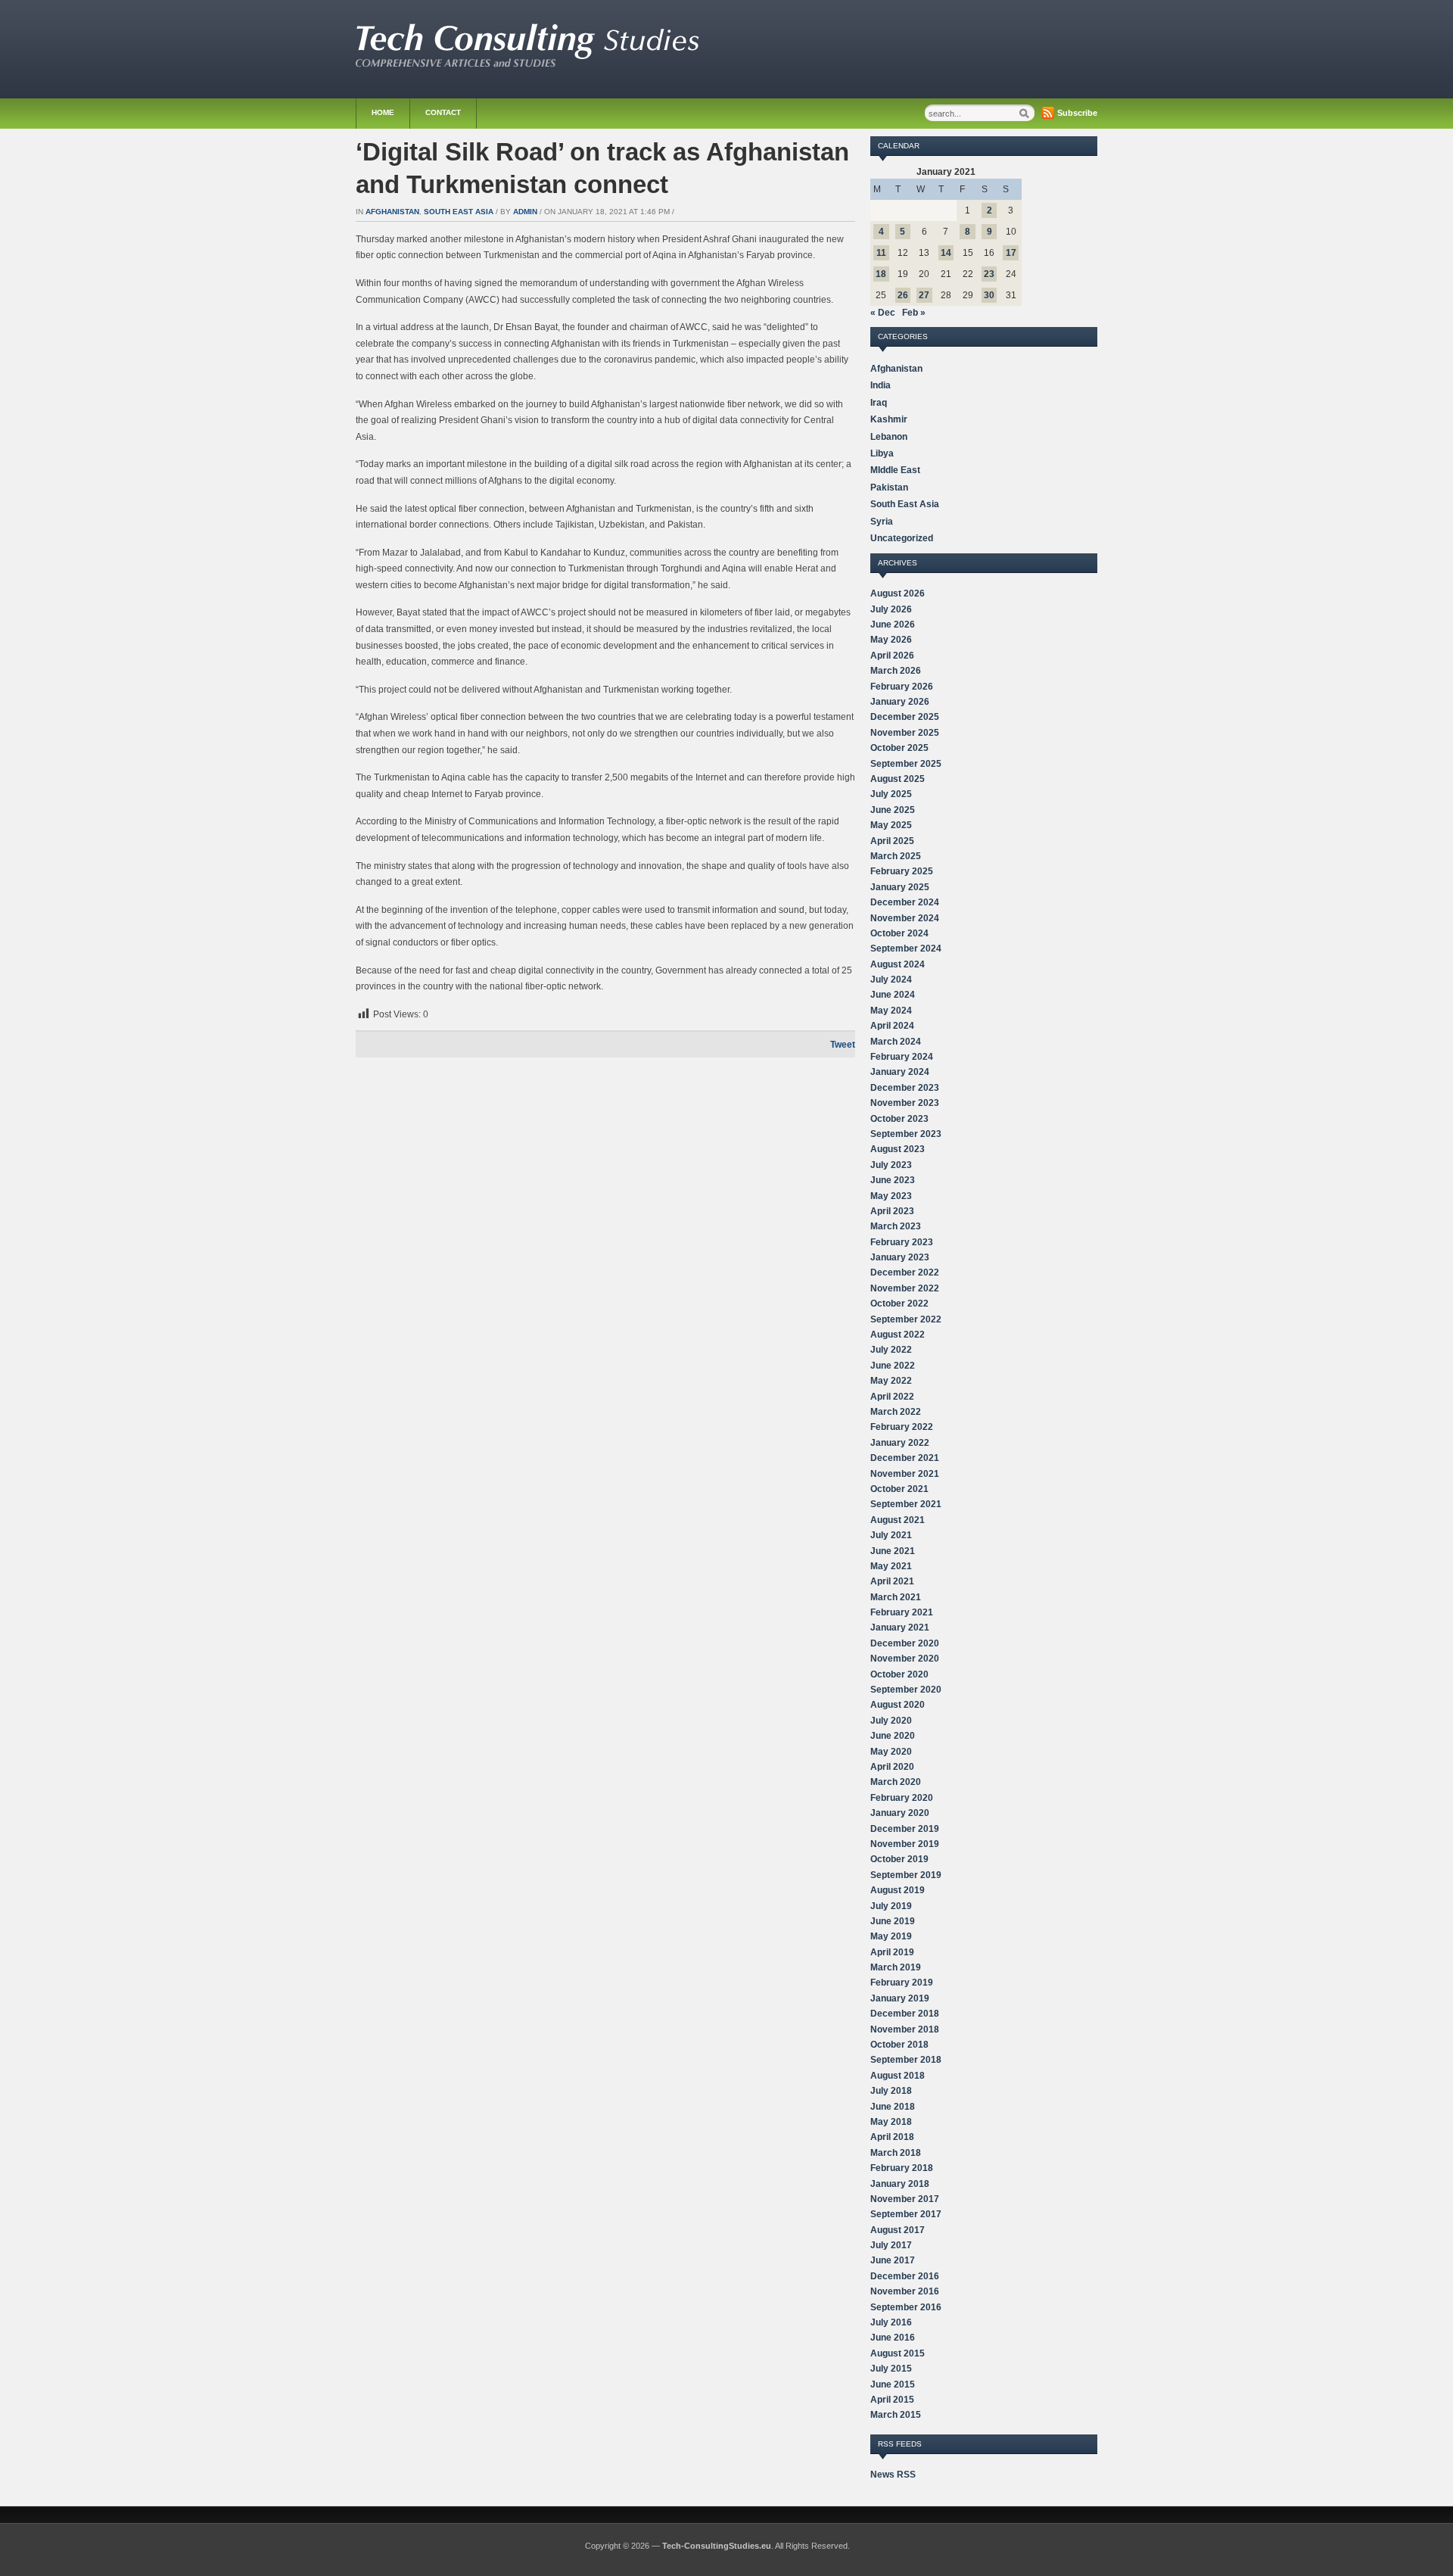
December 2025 (905, 717)
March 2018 (896, 2153)
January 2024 (900, 1072)
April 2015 (892, 2400)
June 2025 (893, 810)
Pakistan (889, 487)
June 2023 (893, 1180)
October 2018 (899, 2045)
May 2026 (891, 640)
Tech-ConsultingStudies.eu (717, 2546)
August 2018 (898, 2076)
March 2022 (896, 1412)
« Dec (883, 313)
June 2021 (893, 1551)
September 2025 (906, 764)
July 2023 (891, 1165)
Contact (443, 112)
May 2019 (891, 1936)
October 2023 (899, 1119)
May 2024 (891, 1011)
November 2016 (905, 2291)
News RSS (893, 2475)
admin (525, 212)
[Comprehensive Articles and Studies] (527, 64)
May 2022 (891, 1381)
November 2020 (905, 1659)
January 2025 (900, 887)
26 (903, 295)
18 (881, 274)
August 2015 (898, 2353)
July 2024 (891, 980)
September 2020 (906, 1690)
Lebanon (889, 437)
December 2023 (905, 1088)
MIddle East (895, 470)
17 (1011, 253)
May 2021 (891, 1566)
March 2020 (896, 1782)
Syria (882, 522)
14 (946, 253)
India (881, 385)
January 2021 (900, 1628)
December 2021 (905, 1458)
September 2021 (906, 1504)
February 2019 (902, 1983)
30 (989, 295)
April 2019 (892, 1952)
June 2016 (893, 2338)
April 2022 (892, 1397)
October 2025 (899, 748)
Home (383, 112)
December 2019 (905, 1829)
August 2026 (898, 593)
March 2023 (896, 1226)
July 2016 (891, 2322)
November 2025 (905, 733)
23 (989, 274)
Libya (882, 453)
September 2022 (906, 1319)
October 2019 (899, 1859)
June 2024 (893, 995)
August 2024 (898, 964)
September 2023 (906, 1134)
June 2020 (893, 1736)
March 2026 (896, 671)
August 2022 (898, 1335)
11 (881, 253)
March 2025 (896, 856)
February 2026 (902, 687)
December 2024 (905, 902)
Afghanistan (392, 212)
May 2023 (891, 1196)
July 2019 (891, 1906)
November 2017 (905, 2199)
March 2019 (896, 1967)
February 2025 (902, 871)
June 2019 (893, 1921)
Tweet (843, 1045)
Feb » (914, 313)
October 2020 (899, 1674)
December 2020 (905, 1643)
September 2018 (906, 2060)
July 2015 (891, 2369)
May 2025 (891, 825)
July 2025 (891, 794)
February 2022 (902, 1427)
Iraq (879, 403)
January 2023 (900, 1257)
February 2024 (902, 1057)
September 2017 (906, 2214)
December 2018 (905, 2014)
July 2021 (891, 1535)
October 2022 (899, 1304)
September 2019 (906, 1875)
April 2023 (892, 1211)
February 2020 (902, 1798)
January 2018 (900, 2184)
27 (924, 295)
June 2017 (893, 2260)
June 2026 (893, 625)
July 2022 (891, 1350)
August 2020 (898, 1705)
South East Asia (459, 212)
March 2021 (896, 1597)
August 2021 (898, 1520)
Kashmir (889, 419)
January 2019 (900, 1998)
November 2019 (905, 1844)
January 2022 (900, 1443)
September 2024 (906, 948)
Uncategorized (902, 538)
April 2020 (892, 1767)
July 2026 (891, 609)
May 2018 (891, 2122)
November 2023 (905, 1103)
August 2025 (898, 779)
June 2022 (893, 1366)
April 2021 (892, 1581)
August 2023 (898, 1149)
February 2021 (902, 1612)
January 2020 (900, 1813)
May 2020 (891, 1752)
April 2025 (892, 841)
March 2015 (896, 2415)
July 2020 (891, 1721)
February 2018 (902, 2168)
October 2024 (899, 933)
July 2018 (891, 2091)
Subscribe (1077, 113)
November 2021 (905, 1474)
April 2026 (892, 656)
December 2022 (905, 1272)
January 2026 (900, 702)
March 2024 (896, 1042)
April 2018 (892, 2137)
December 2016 (905, 2276)
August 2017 (898, 2230)
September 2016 (906, 2307)
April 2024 (892, 1026)
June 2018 (893, 2107)
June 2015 (893, 2384)
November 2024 (905, 918)
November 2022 (905, 1288)
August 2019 (898, 1890)
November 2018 (905, 2029)
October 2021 (899, 1489)
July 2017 (891, 2245)
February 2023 (902, 1242)
